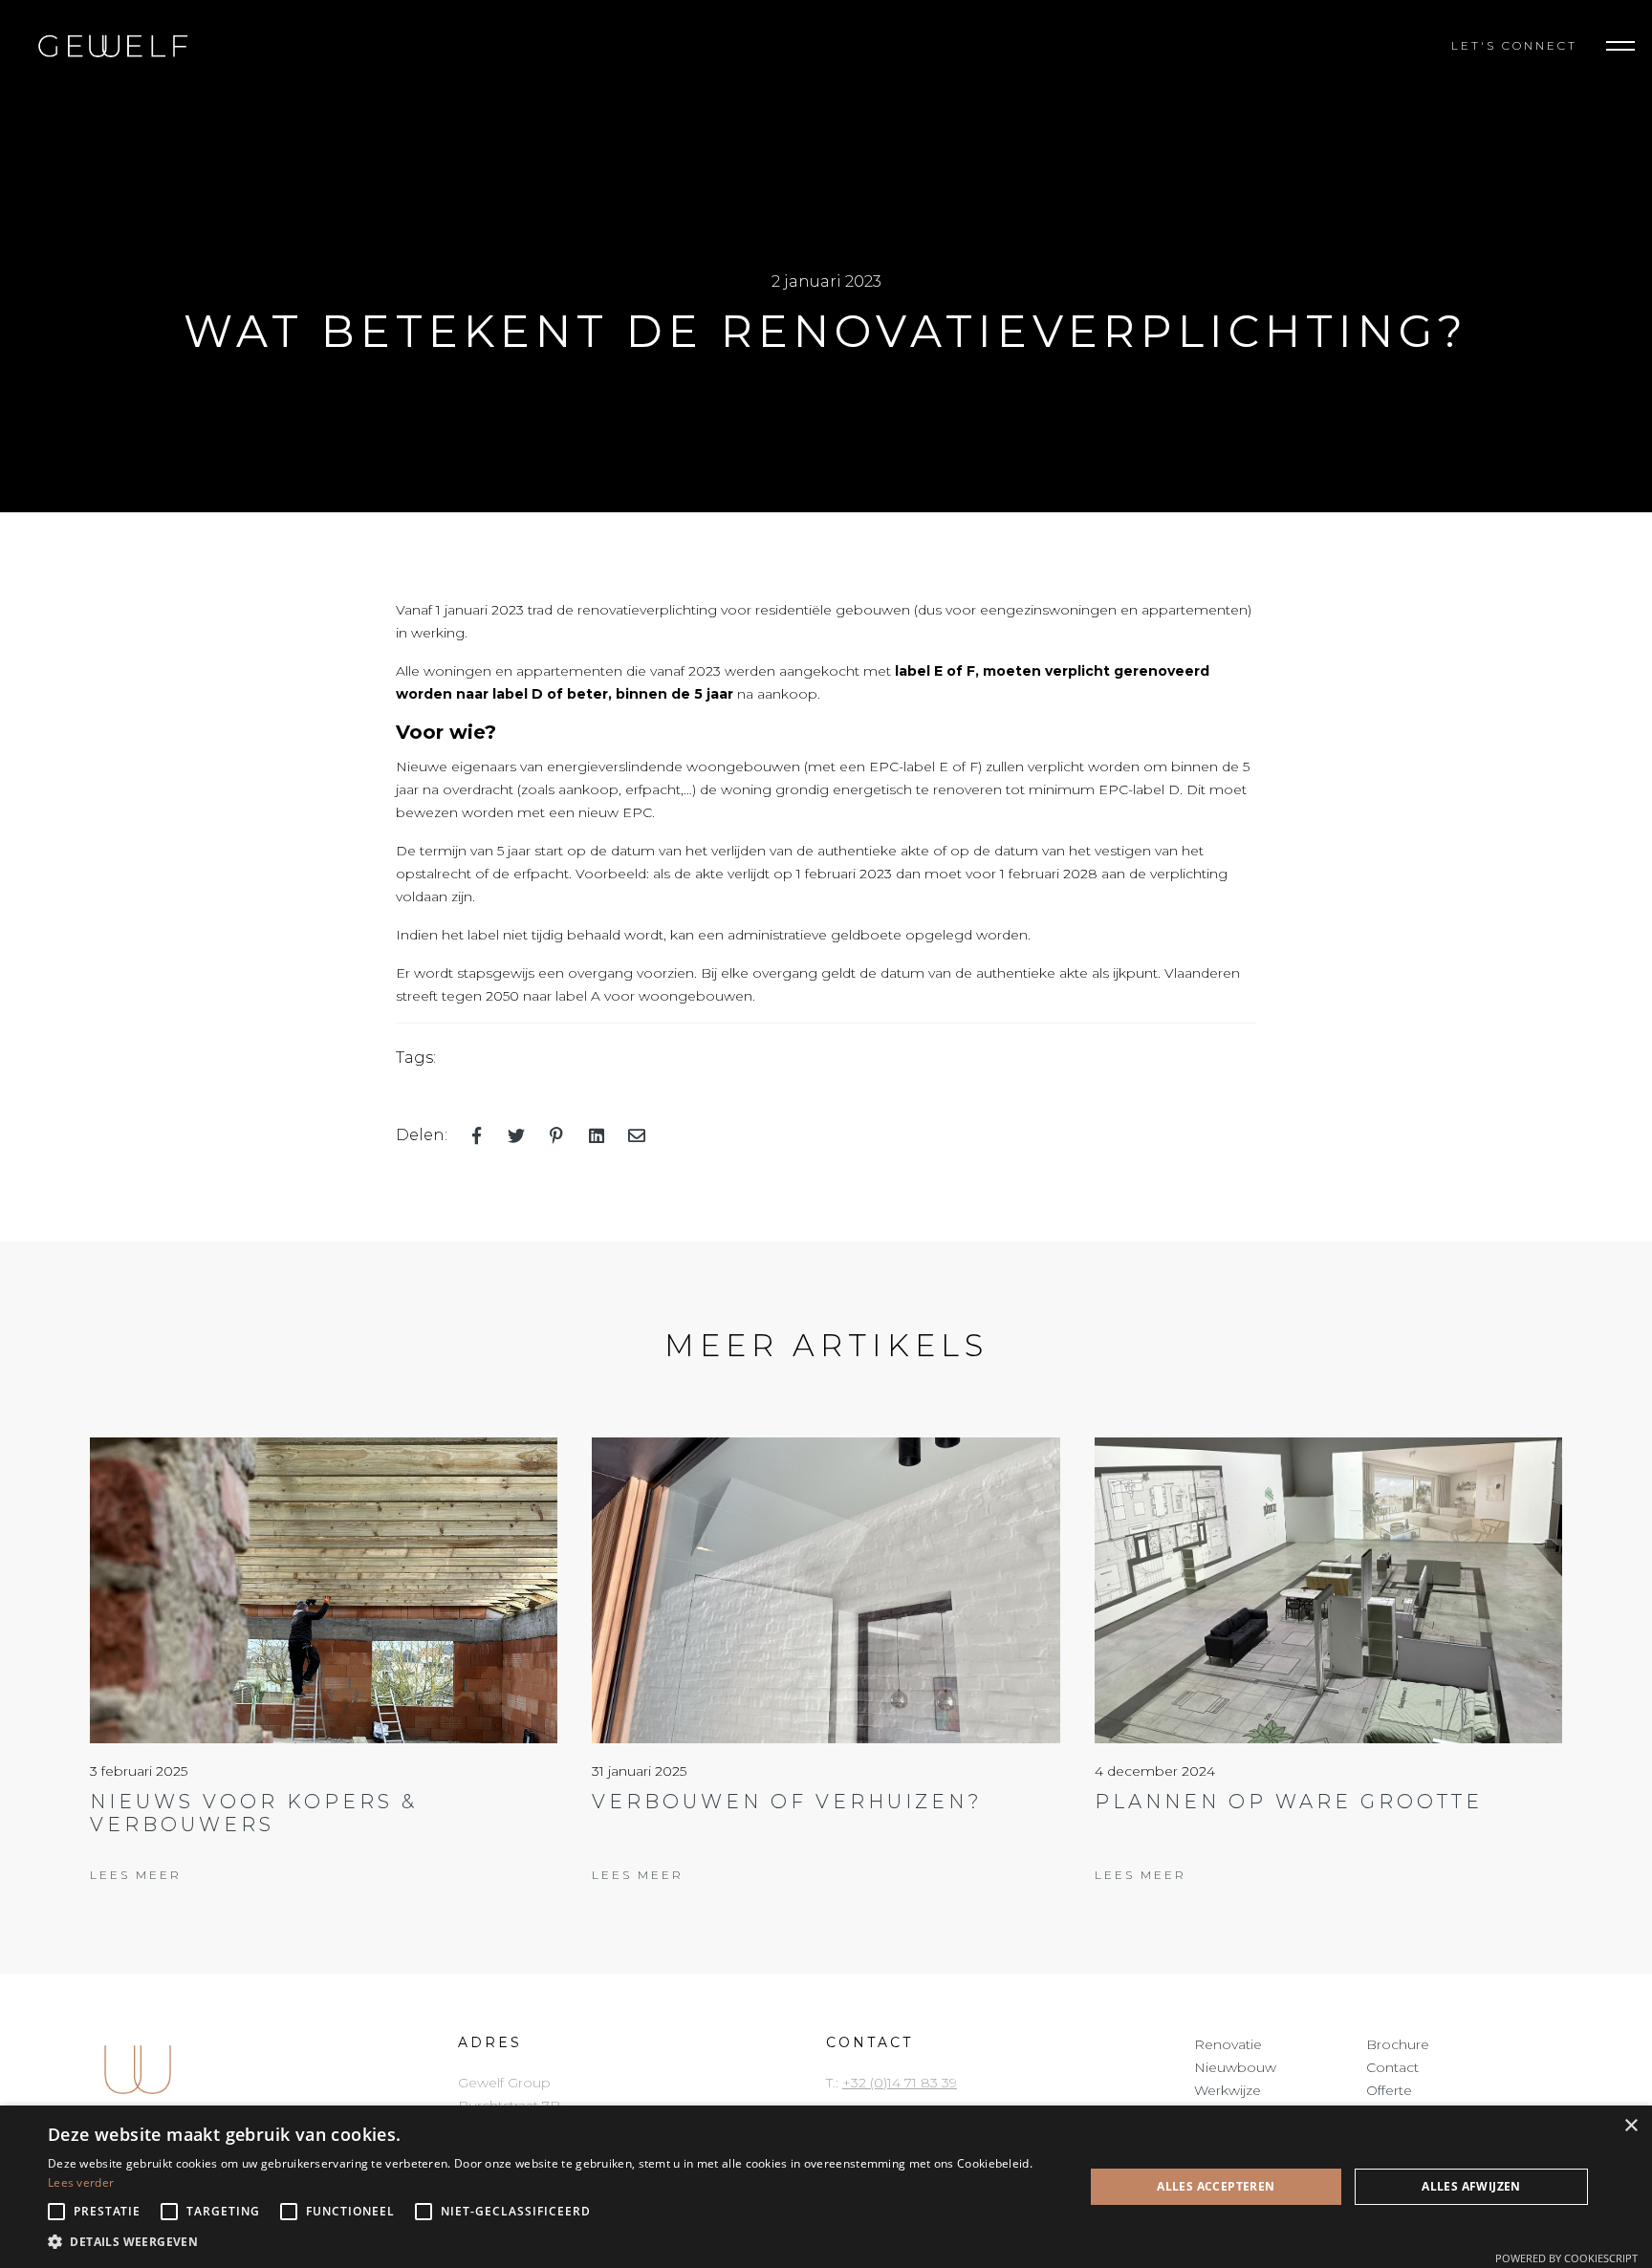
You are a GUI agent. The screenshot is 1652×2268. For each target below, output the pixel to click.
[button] (1620, 46)
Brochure (1398, 2044)
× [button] (1630, 2126)
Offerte (1389, 2090)
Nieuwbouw (1235, 2067)
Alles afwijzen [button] (1471, 2186)
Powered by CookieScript (1566, 2258)
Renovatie (1228, 2044)
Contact (1392, 2067)
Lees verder (81, 2182)
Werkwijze (1228, 2090)
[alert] (826, 2187)
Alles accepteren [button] (1216, 2186)
